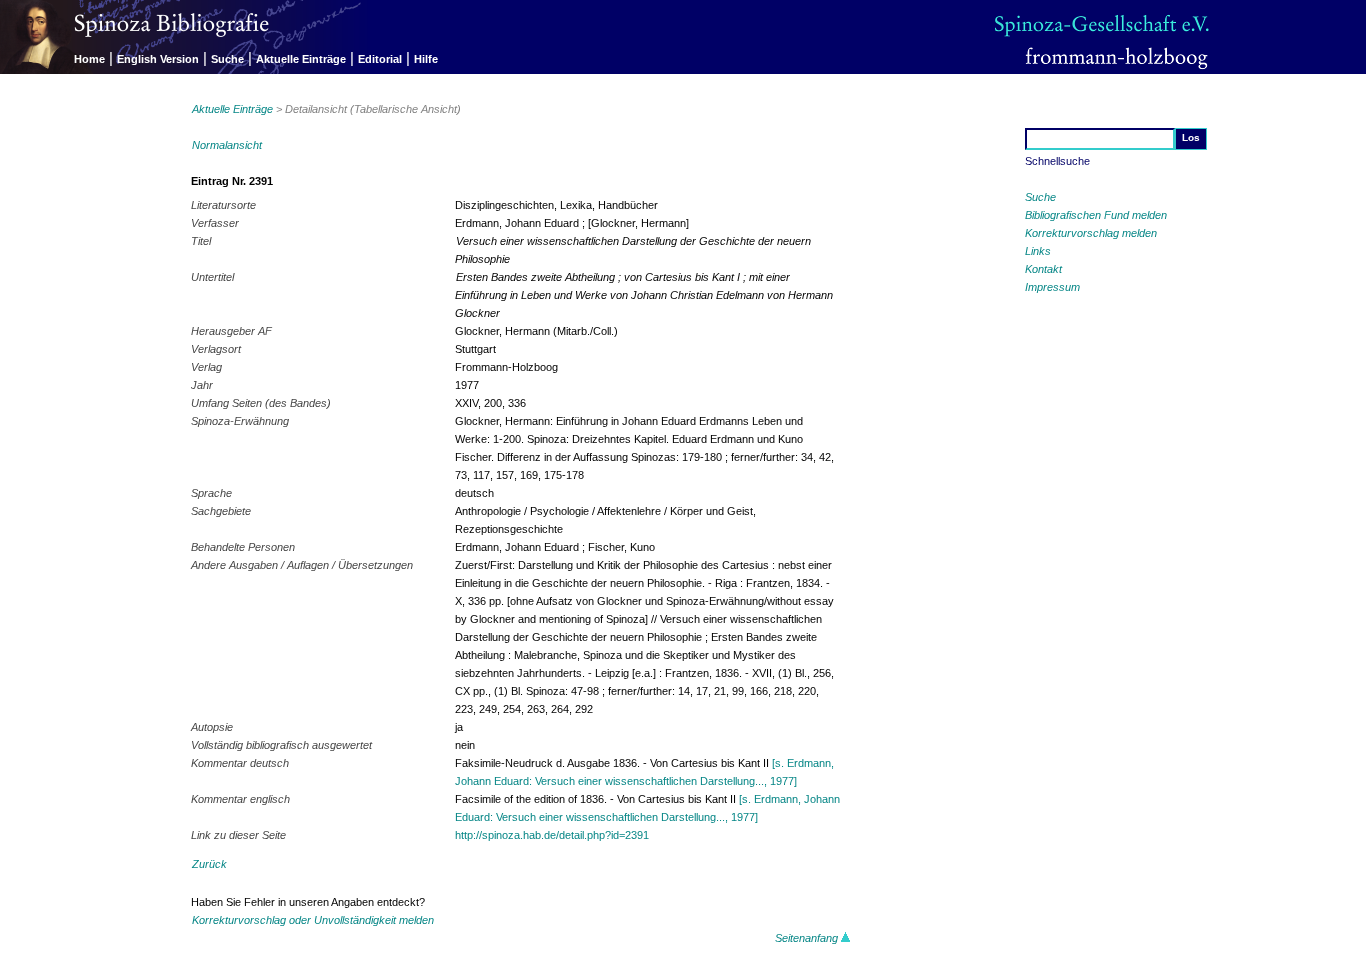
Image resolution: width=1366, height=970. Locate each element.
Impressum (1052, 287)
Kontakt (1043, 269)
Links (1038, 251)
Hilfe (426, 59)
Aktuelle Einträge (301, 59)
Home (89, 59)
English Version (158, 59)
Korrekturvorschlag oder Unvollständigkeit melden (313, 920)
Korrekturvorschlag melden (1091, 233)
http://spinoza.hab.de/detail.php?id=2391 (552, 835)
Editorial (380, 59)
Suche (227, 59)
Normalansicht (227, 145)
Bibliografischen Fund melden (1096, 215)
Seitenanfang (808, 938)
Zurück (209, 864)
